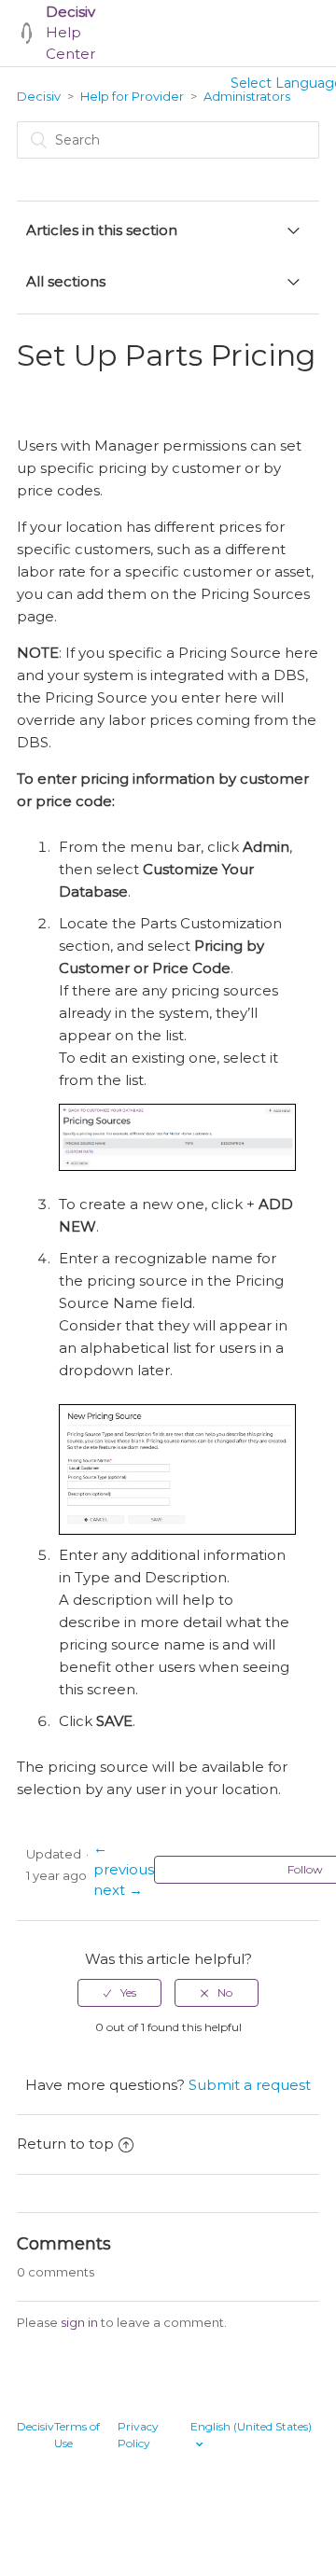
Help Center (70, 33)
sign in (79, 2322)
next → (118, 1890)
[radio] (119, 1993)
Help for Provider (132, 96)
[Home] (27, 33)
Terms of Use (77, 2435)
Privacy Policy (138, 2435)
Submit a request (250, 2085)
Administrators (247, 96)
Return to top (65, 2144)
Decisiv (39, 96)
